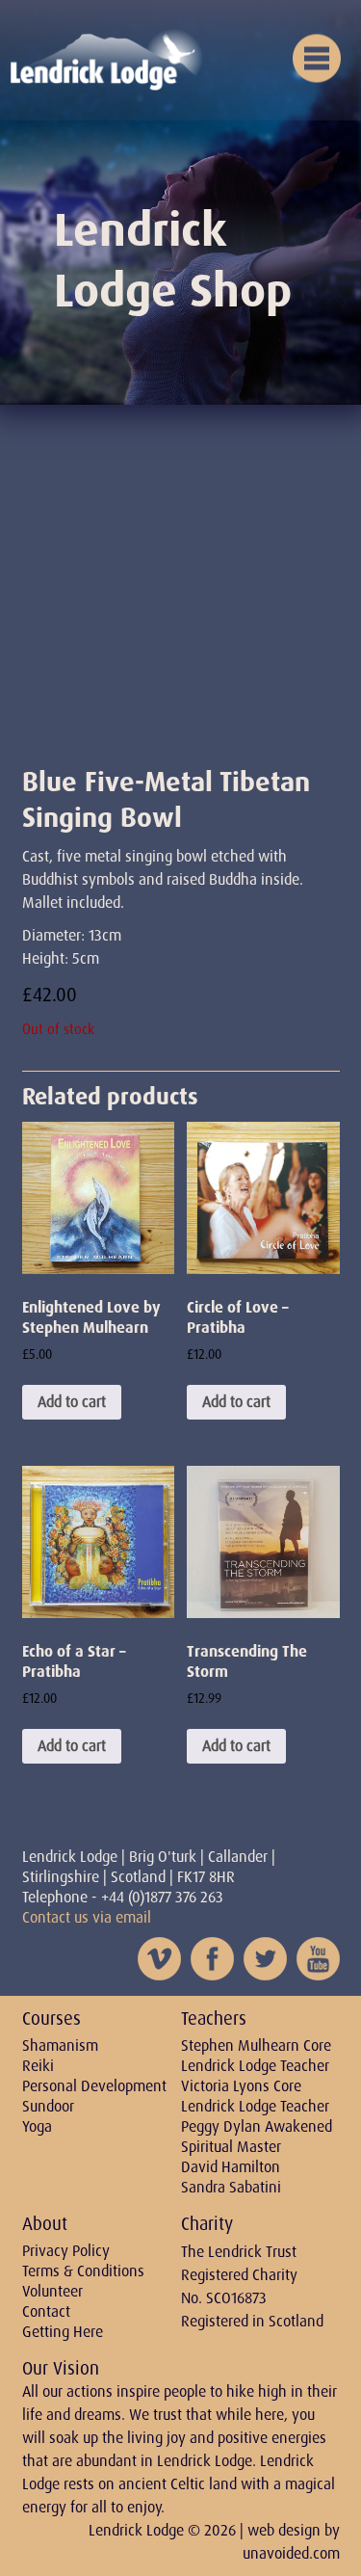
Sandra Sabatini (231, 2187)
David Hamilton (231, 2167)
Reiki (38, 2066)
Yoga (37, 2126)
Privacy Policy (66, 2251)
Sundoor (48, 2106)
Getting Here (63, 2332)
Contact (46, 2311)
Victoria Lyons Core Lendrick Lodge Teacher (255, 2096)
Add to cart (72, 1402)
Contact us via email (87, 1917)
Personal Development (94, 2086)
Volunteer (52, 2291)
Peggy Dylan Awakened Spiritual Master (257, 2137)
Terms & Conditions (83, 2271)
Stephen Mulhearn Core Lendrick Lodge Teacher (256, 2056)
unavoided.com (291, 2553)
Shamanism (60, 2045)
